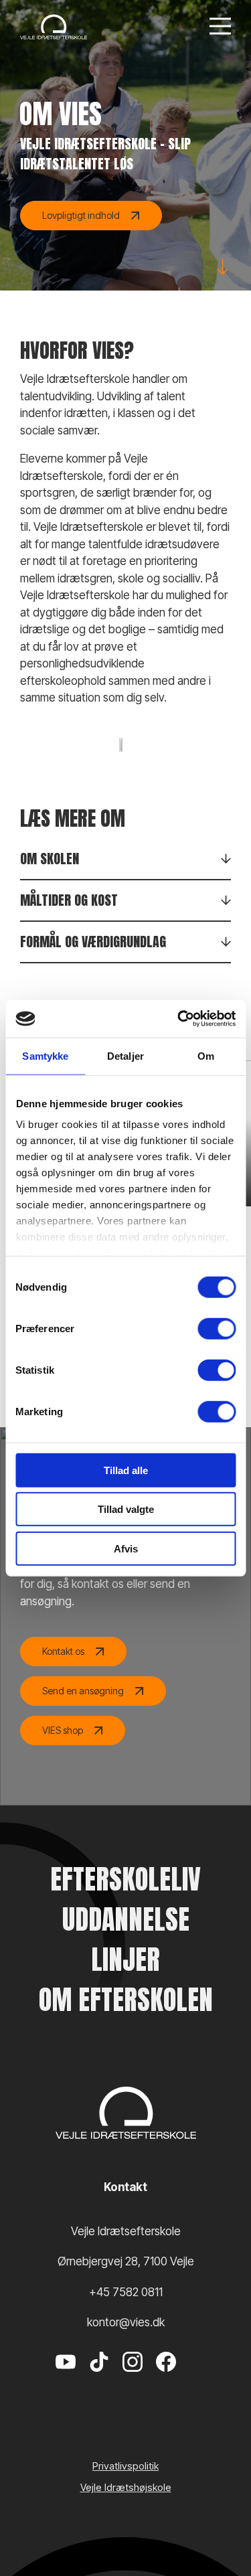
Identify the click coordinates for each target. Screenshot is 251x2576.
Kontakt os (63, 1651)
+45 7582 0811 (126, 2292)
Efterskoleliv (125, 1879)
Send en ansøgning (83, 1691)
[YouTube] (66, 2382)
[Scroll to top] (218, 2529)
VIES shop (63, 1730)
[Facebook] (166, 2382)
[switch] (217, 1328)
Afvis (126, 1548)
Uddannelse (126, 1919)
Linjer (125, 1959)
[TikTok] (99, 2382)
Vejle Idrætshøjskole (126, 2487)
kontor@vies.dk (126, 2322)
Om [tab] (206, 1055)
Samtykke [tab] (45, 1055)
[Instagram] (133, 2382)
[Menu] (220, 27)
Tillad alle (126, 1470)
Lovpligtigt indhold (81, 215)
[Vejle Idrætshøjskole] (54, 27)
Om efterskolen (126, 2000)
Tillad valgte (126, 1509)
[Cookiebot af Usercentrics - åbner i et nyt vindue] (179, 1019)
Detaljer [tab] (125, 1055)
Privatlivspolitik (125, 2466)
